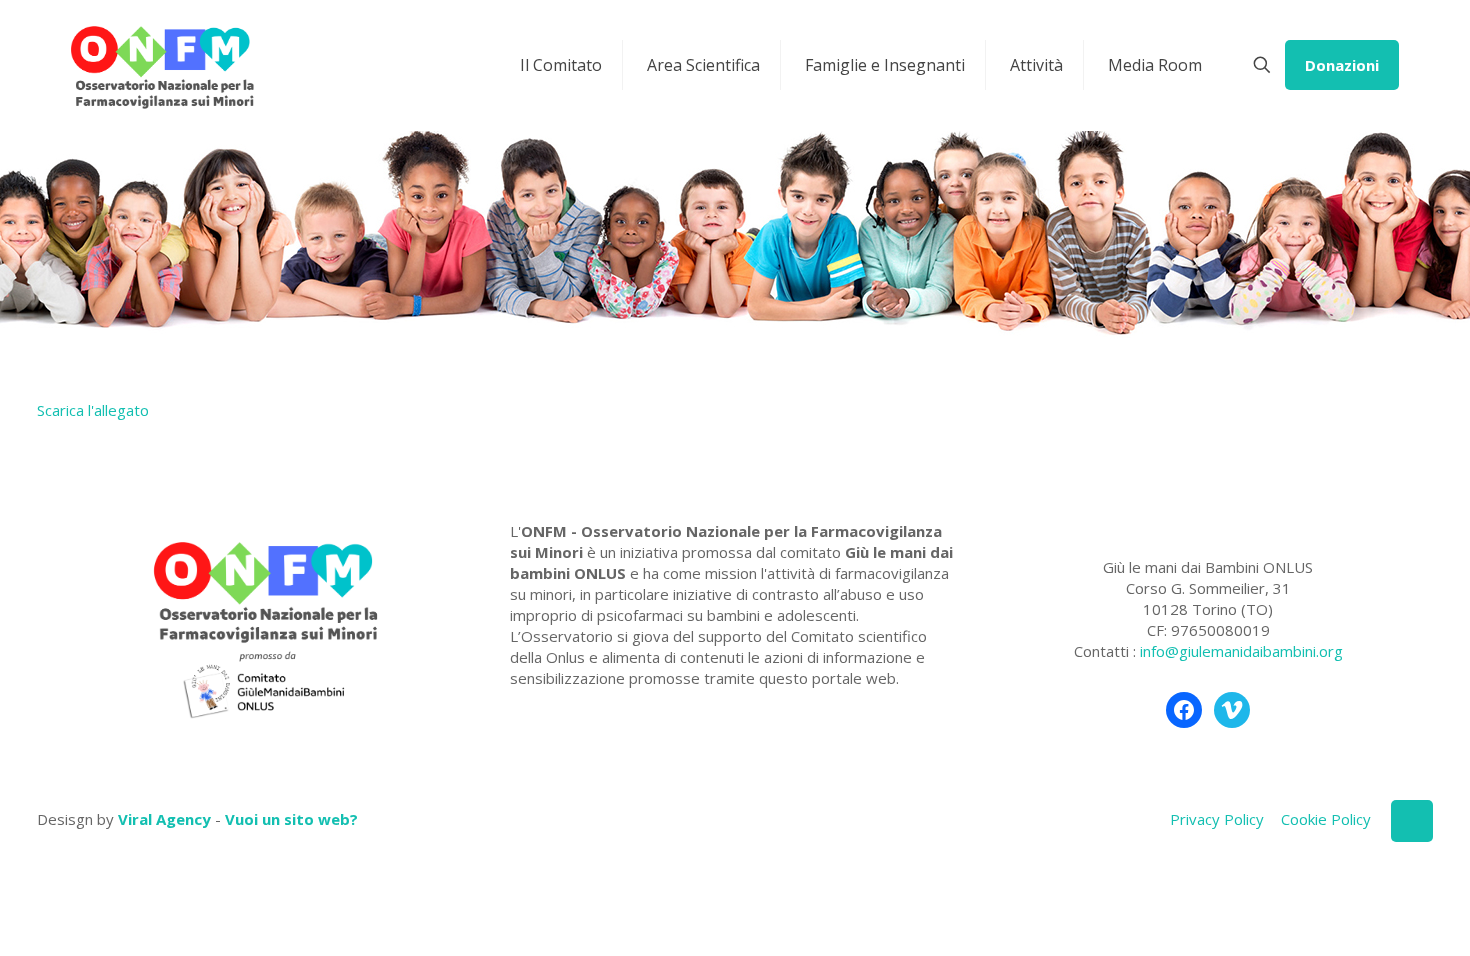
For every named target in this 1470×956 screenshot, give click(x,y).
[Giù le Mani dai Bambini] (161, 65)
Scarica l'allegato (93, 410)
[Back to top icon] (1412, 821)
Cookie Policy (1326, 819)
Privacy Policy (1217, 819)
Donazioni (1342, 65)
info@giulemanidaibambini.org (1241, 651)
